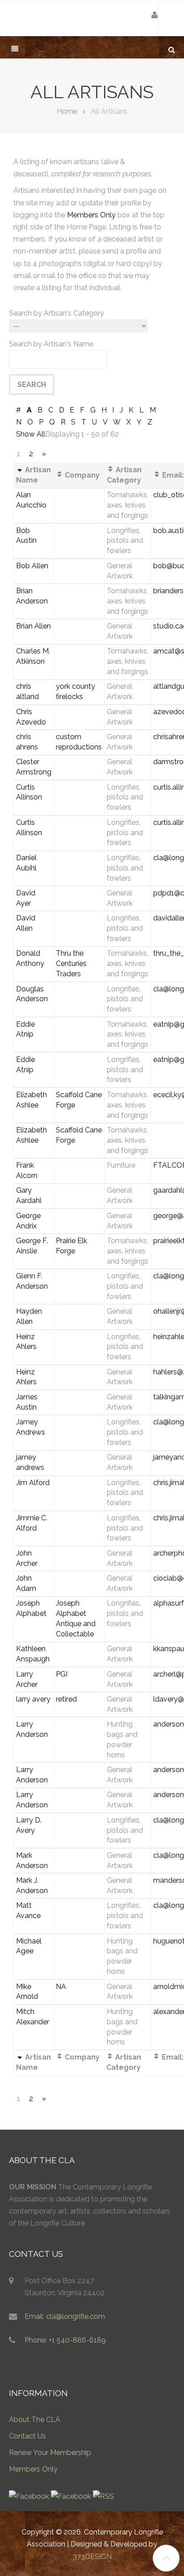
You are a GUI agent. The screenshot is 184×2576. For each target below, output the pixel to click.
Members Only (91, 215)
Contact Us (27, 2436)
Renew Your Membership (50, 2453)
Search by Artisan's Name (51, 344)
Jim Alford (33, 1483)
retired (66, 1699)
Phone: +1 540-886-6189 (65, 2340)
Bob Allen (32, 566)
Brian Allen (33, 626)
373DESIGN (92, 2557)
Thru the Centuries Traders (71, 963)
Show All (31, 434)
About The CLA (35, 2420)
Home (67, 111)
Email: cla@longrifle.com (65, 2316)
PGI (62, 1674)
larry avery (33, 1699)
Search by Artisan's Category (56, 313)
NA (61, 1987)
